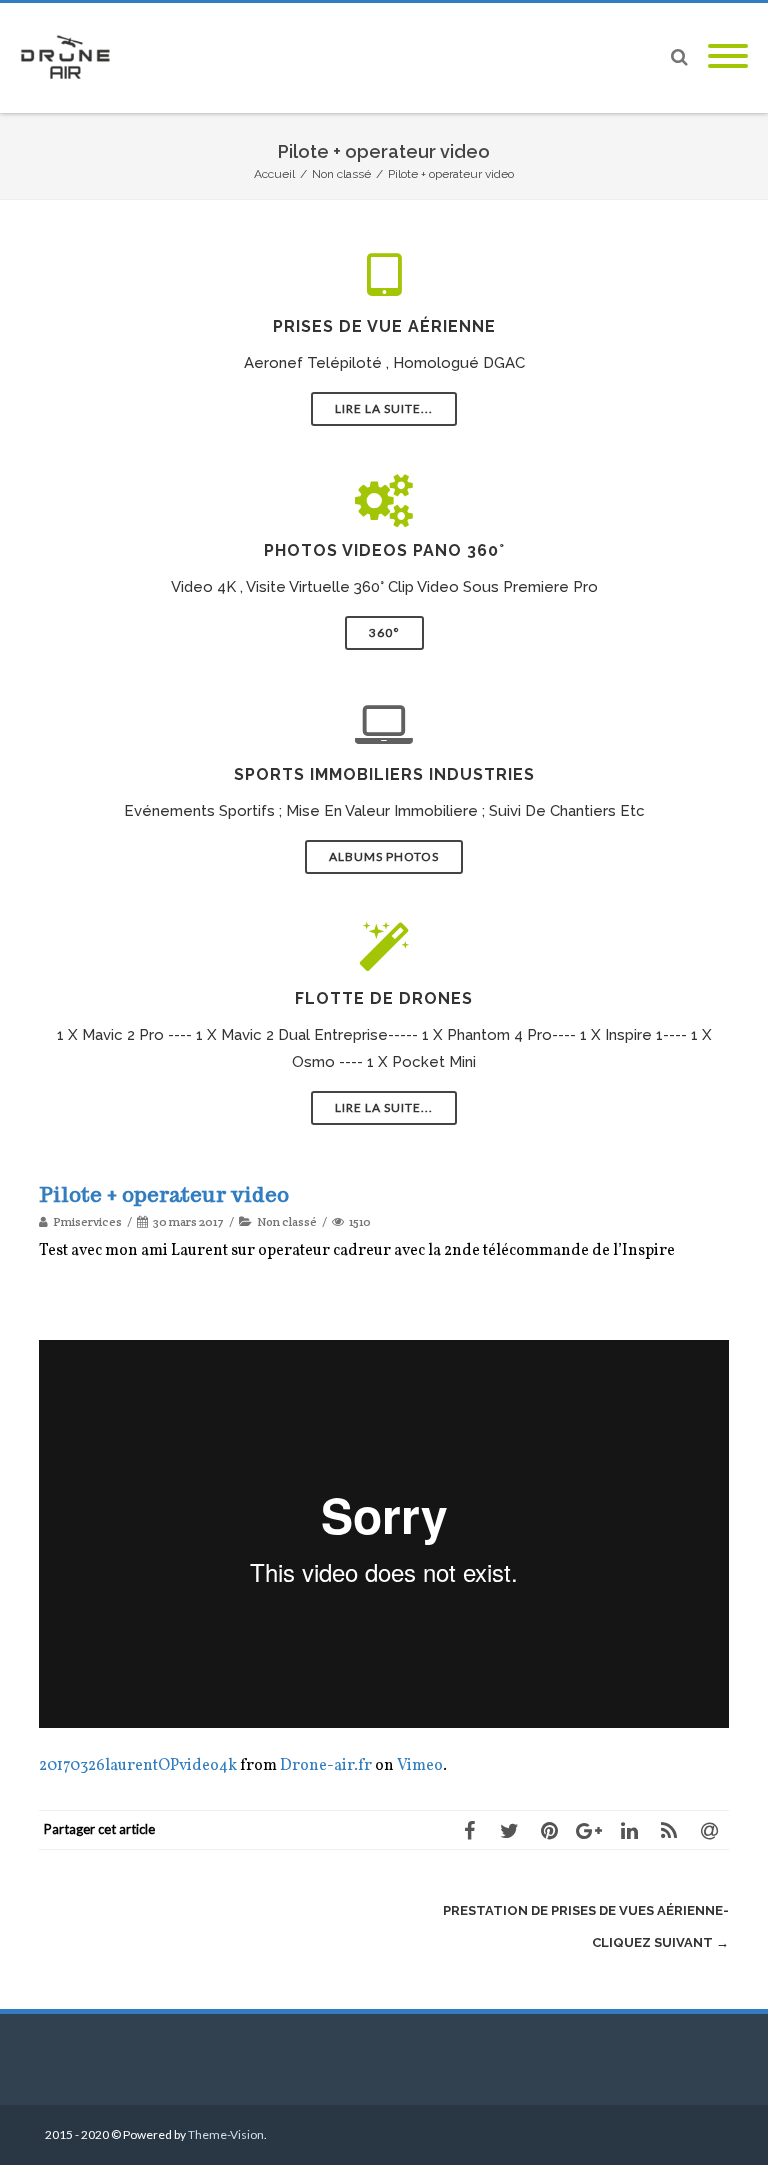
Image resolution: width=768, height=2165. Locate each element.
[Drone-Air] (70, 58)
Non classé (287, 1221)
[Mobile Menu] (728, 58)
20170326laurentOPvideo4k (138, 1766)
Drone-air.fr (326, 1766)
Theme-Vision (226, 2134)
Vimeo (420, 1766)
